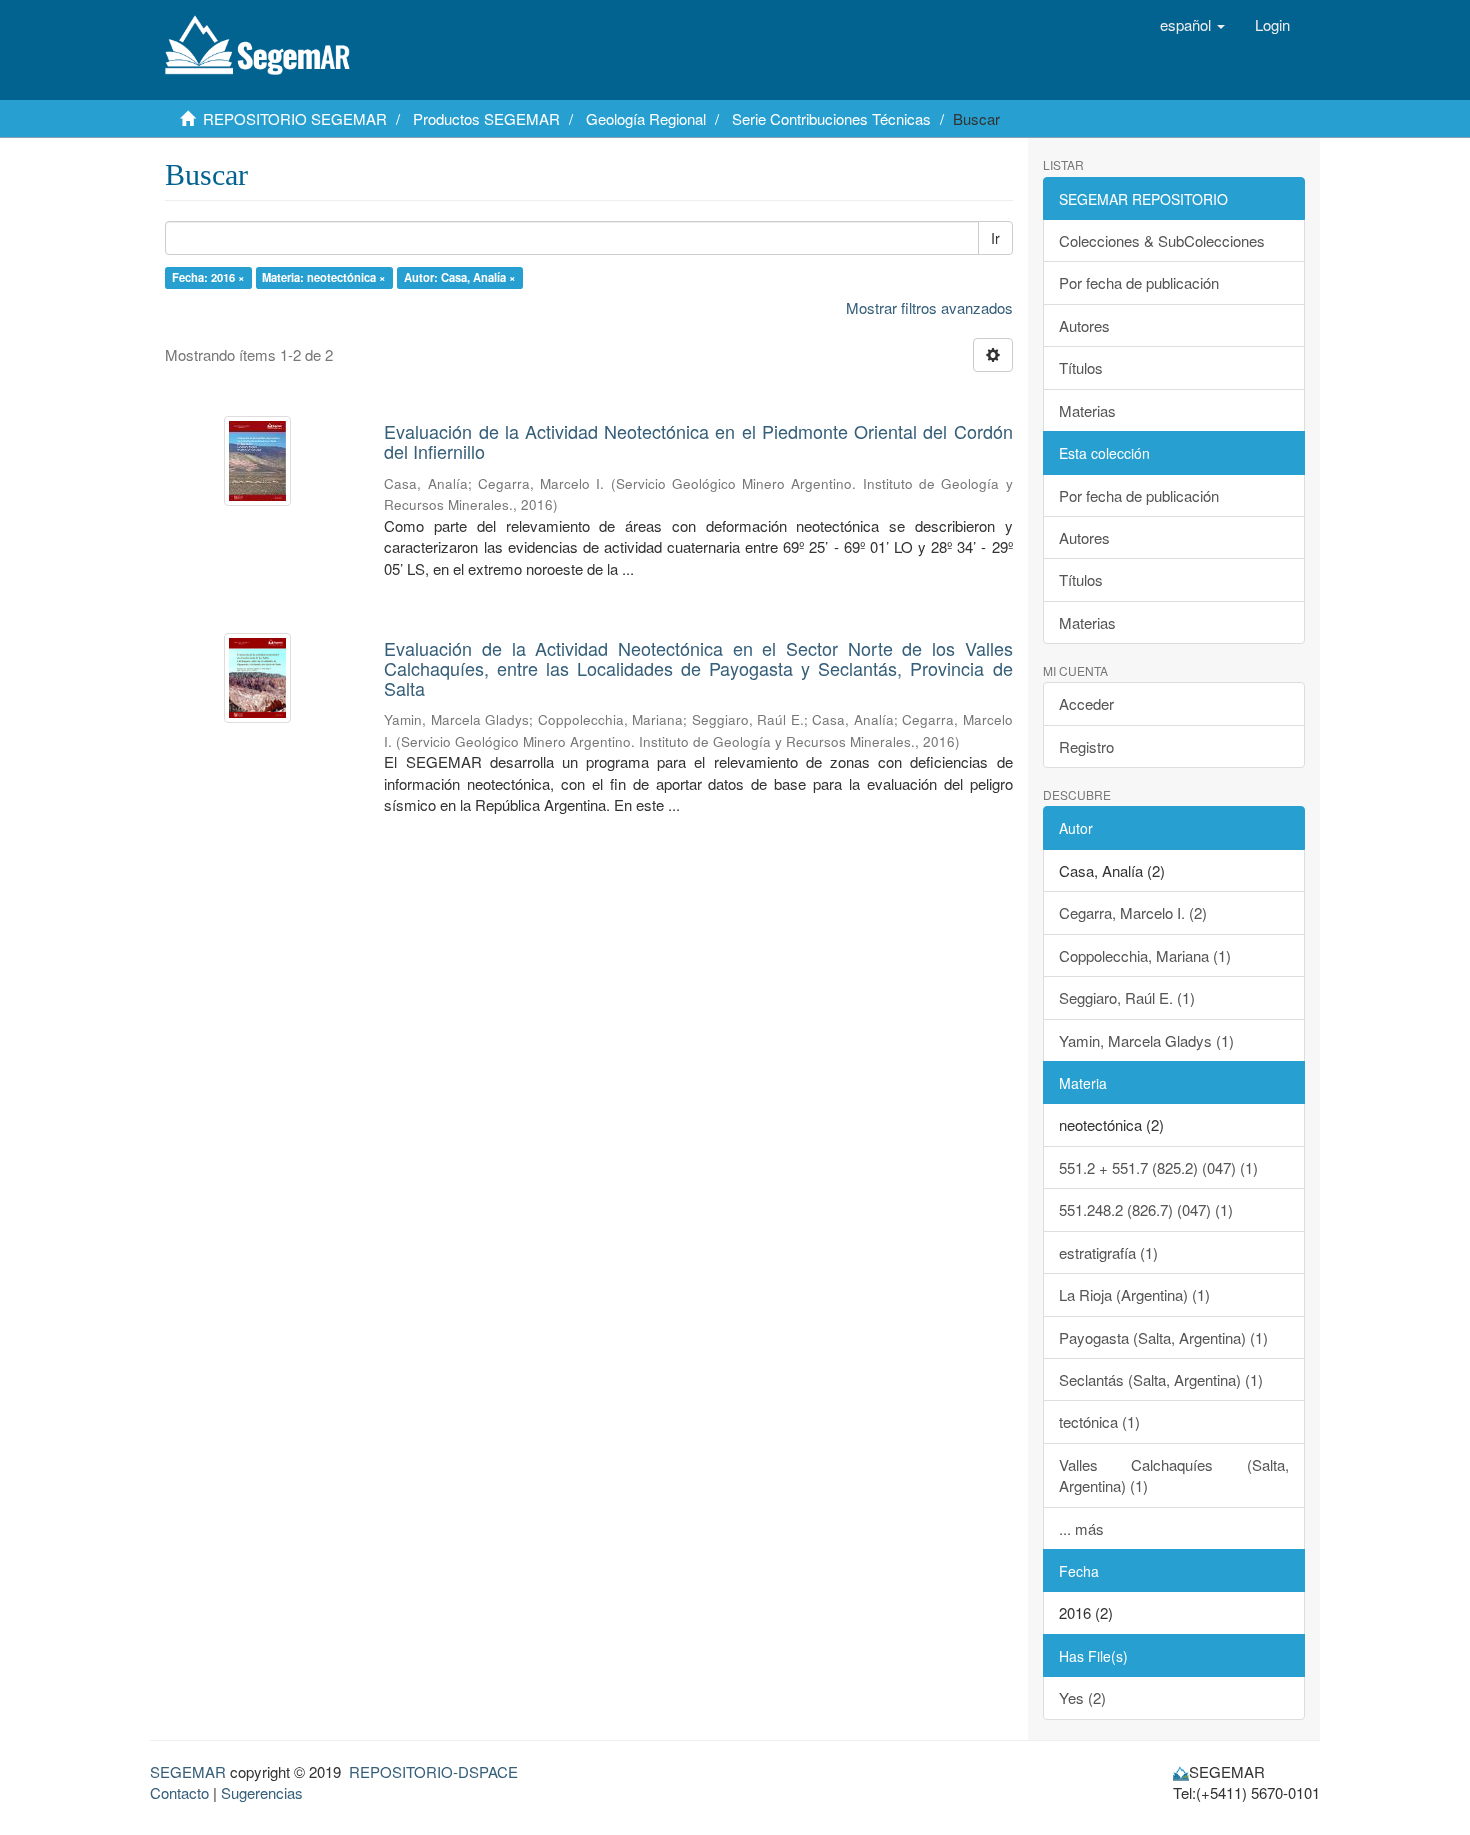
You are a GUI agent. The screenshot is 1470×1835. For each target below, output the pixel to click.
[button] (1192, 25)
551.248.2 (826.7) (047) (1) (1146, 1209)
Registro (1086, 746)
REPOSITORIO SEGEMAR (295, 118)
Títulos (1081, 367)
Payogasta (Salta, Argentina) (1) (1163, 1337)
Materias (1087, 410)
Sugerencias (262, 1792)
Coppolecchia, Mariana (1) (1145, 955)
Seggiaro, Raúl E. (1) (1127, 997)
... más (1081, 1528)
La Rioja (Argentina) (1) (1134, 1294)
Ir (995, 238)
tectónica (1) (1099, 1421)
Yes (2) (1082, 1697)
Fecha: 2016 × (208, 277)
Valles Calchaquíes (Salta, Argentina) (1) (1174, 1475)
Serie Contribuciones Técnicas (831, 118)
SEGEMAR (188, 1771)
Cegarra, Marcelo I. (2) (1133, 912)
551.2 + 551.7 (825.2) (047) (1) (1158, 1167)
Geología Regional (646, 118)
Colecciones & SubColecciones (1162, 240)
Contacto (179, 1792)
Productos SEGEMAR (486, 118)
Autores (1084, 325)
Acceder (1086, 703)
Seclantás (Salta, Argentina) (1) (1161, 1379)
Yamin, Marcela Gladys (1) (1146, 1040)
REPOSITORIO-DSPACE (433, 1771)
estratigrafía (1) (1108, 1252)
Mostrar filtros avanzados (929, 307)
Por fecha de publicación (1139, 282)
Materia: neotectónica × (324, 277)
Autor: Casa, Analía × (460, 277)
